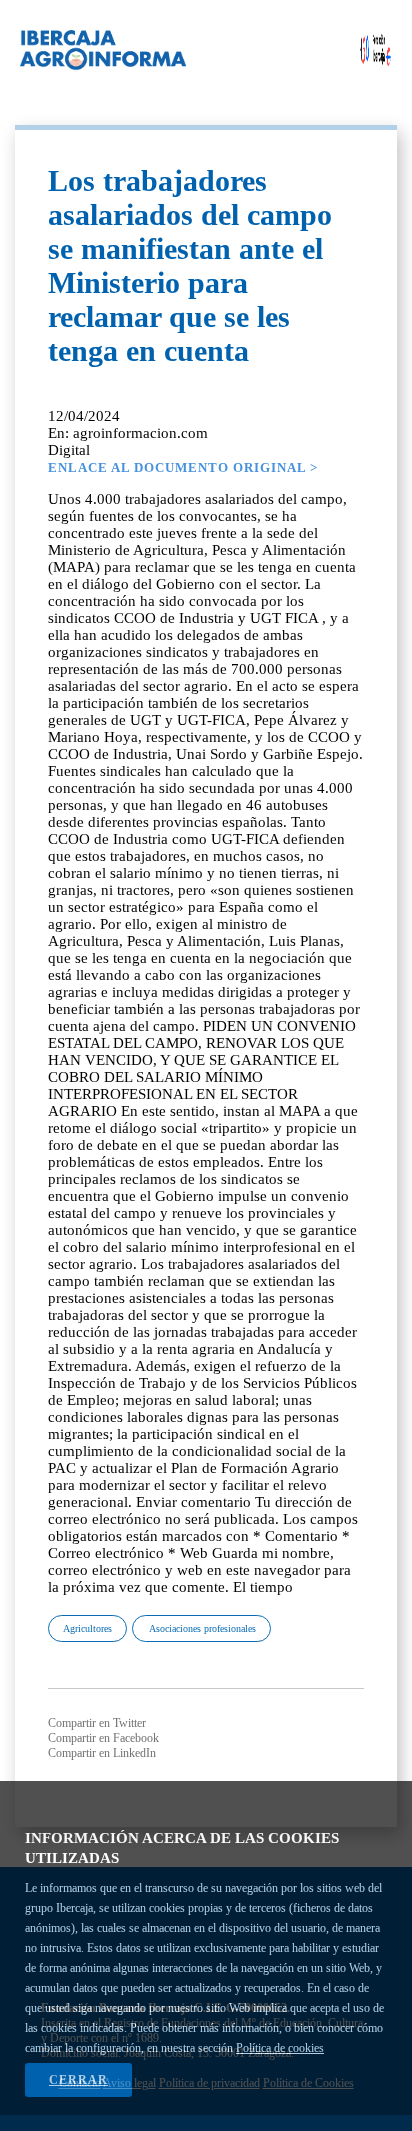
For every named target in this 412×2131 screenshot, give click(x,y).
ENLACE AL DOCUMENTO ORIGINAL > (183, 467)
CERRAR (78, 2080)
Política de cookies (280, 2048)
